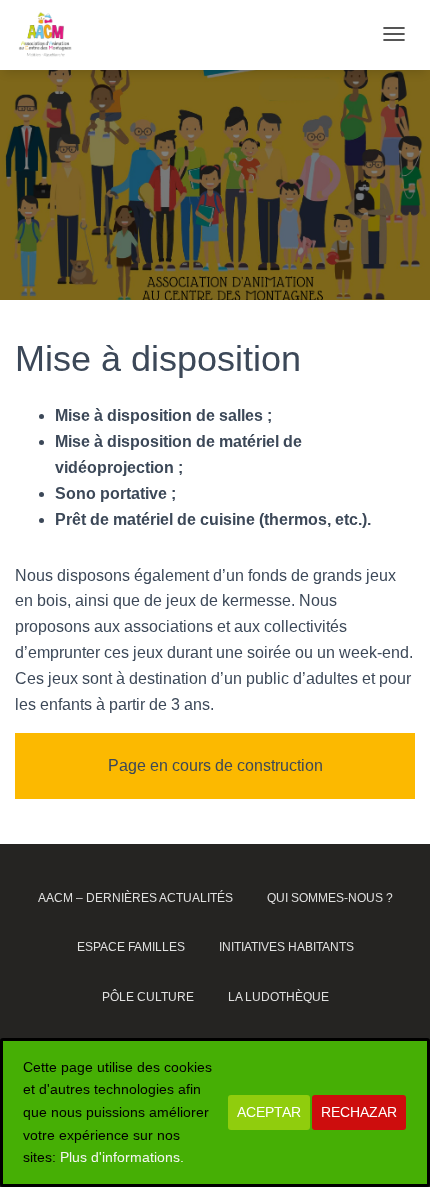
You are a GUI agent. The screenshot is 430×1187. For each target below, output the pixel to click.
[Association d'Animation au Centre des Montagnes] (45, 35)
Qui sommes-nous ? (330, 898)
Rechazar (359, 1112)
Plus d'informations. (122, 1157)
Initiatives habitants (286, 947)
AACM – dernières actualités (135, 898)
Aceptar (269, 1112)
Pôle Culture (148, 997)
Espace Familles (131, 947)
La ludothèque (278, 997)
